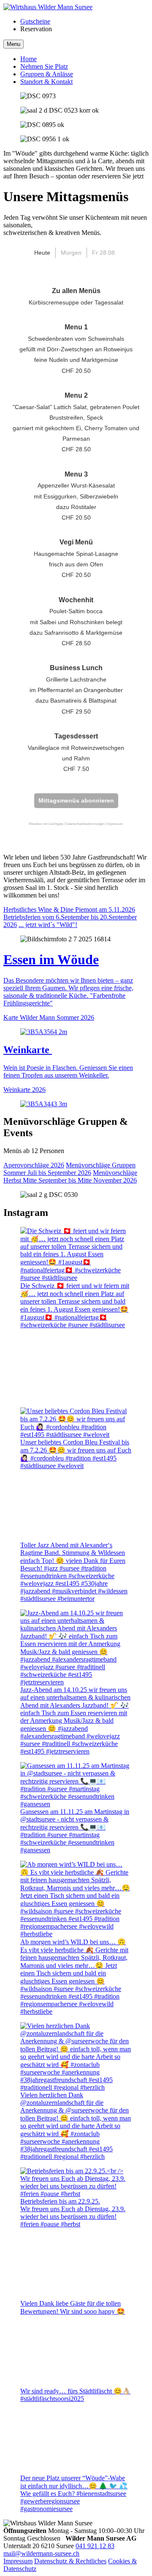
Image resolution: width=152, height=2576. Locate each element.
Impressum (18, 2561)
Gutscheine (35, 21)
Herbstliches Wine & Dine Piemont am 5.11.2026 (69, 909)
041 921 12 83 (95, 2546)
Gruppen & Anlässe (47, 74)
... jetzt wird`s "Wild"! (48, 925)
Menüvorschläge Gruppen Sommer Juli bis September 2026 (69, 1169)
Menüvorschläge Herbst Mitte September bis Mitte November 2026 (70, 1176)
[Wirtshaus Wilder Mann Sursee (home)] (48, 7)
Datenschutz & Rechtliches (70, 2561)
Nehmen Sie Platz (44, 66)
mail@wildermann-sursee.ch (41, 2553)
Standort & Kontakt (46, 82)
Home (28, 59)
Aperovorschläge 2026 (34, 1165)
